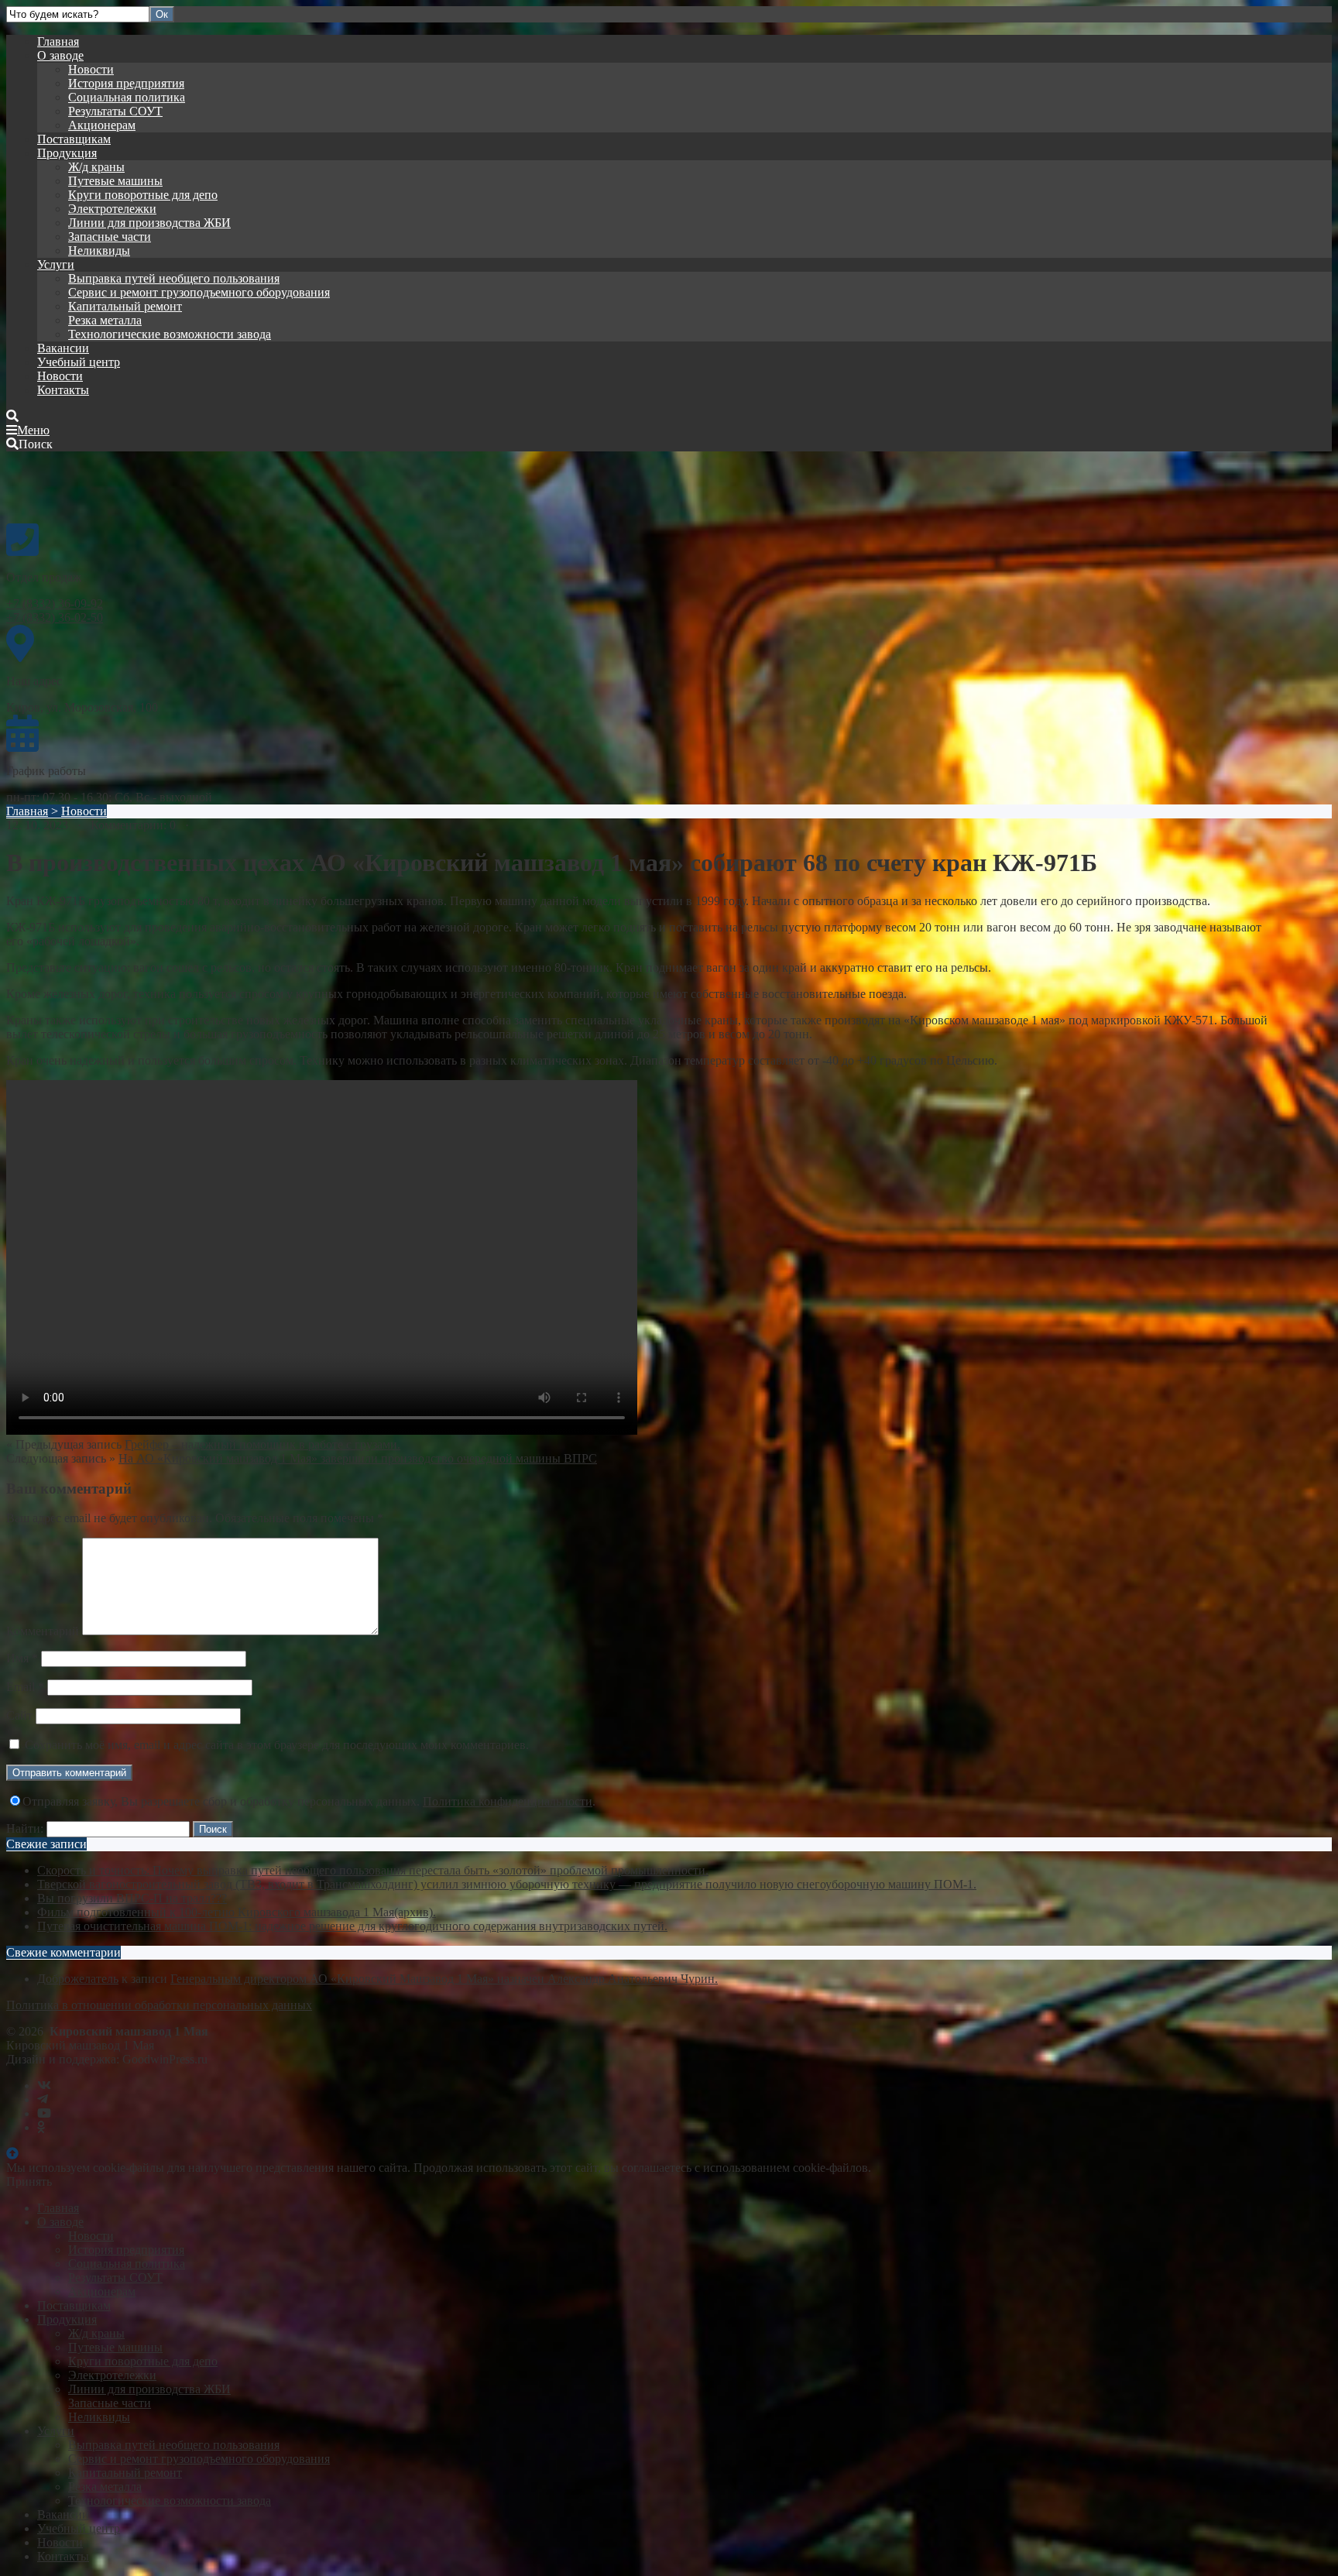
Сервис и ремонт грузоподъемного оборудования (199, 292)
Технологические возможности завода (170, 334)
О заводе (60, 55)
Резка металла (105, 320)
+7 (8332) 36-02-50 (55, 617)
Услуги (56, 264)
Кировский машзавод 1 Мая (122, 486)
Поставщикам (74, 139)
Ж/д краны (96, 167)
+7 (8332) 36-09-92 (55, 604)
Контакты (63, 390)
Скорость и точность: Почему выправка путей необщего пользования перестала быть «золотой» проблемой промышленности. (373, 1870)
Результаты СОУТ (115, 111)
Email (25, 1687)
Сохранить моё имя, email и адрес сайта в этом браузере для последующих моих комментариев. (277, 1745)
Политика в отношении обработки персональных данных (159, 2005)
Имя (22, 1658)
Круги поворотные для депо (143, 195)
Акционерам (102, 125)
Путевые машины (115, 181)
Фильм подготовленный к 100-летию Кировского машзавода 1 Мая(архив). (237, 1912)
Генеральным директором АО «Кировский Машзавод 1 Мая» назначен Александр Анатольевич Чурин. (444, 1979)
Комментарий (43, 1631)
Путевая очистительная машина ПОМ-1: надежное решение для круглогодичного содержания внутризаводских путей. (352, 1926)
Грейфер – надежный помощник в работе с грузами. (262, 1444)
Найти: (25, 1828)
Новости (91, 69)
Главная (58, 41)
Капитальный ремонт (125, 306)
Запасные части (110, 237)
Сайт (19, 1715)
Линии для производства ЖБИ (149, 223)
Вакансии (63, 348)
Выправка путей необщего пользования (174, 278)
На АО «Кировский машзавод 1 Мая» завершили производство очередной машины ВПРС (358, 1458)
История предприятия (126, 83)
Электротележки (112, 209)
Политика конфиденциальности (508, 1801)
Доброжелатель (78, 1979)
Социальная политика (127, 97)
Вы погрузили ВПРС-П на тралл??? (132, 1898)
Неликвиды (99, 250)
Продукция (67, 153)
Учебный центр (79, 362)
